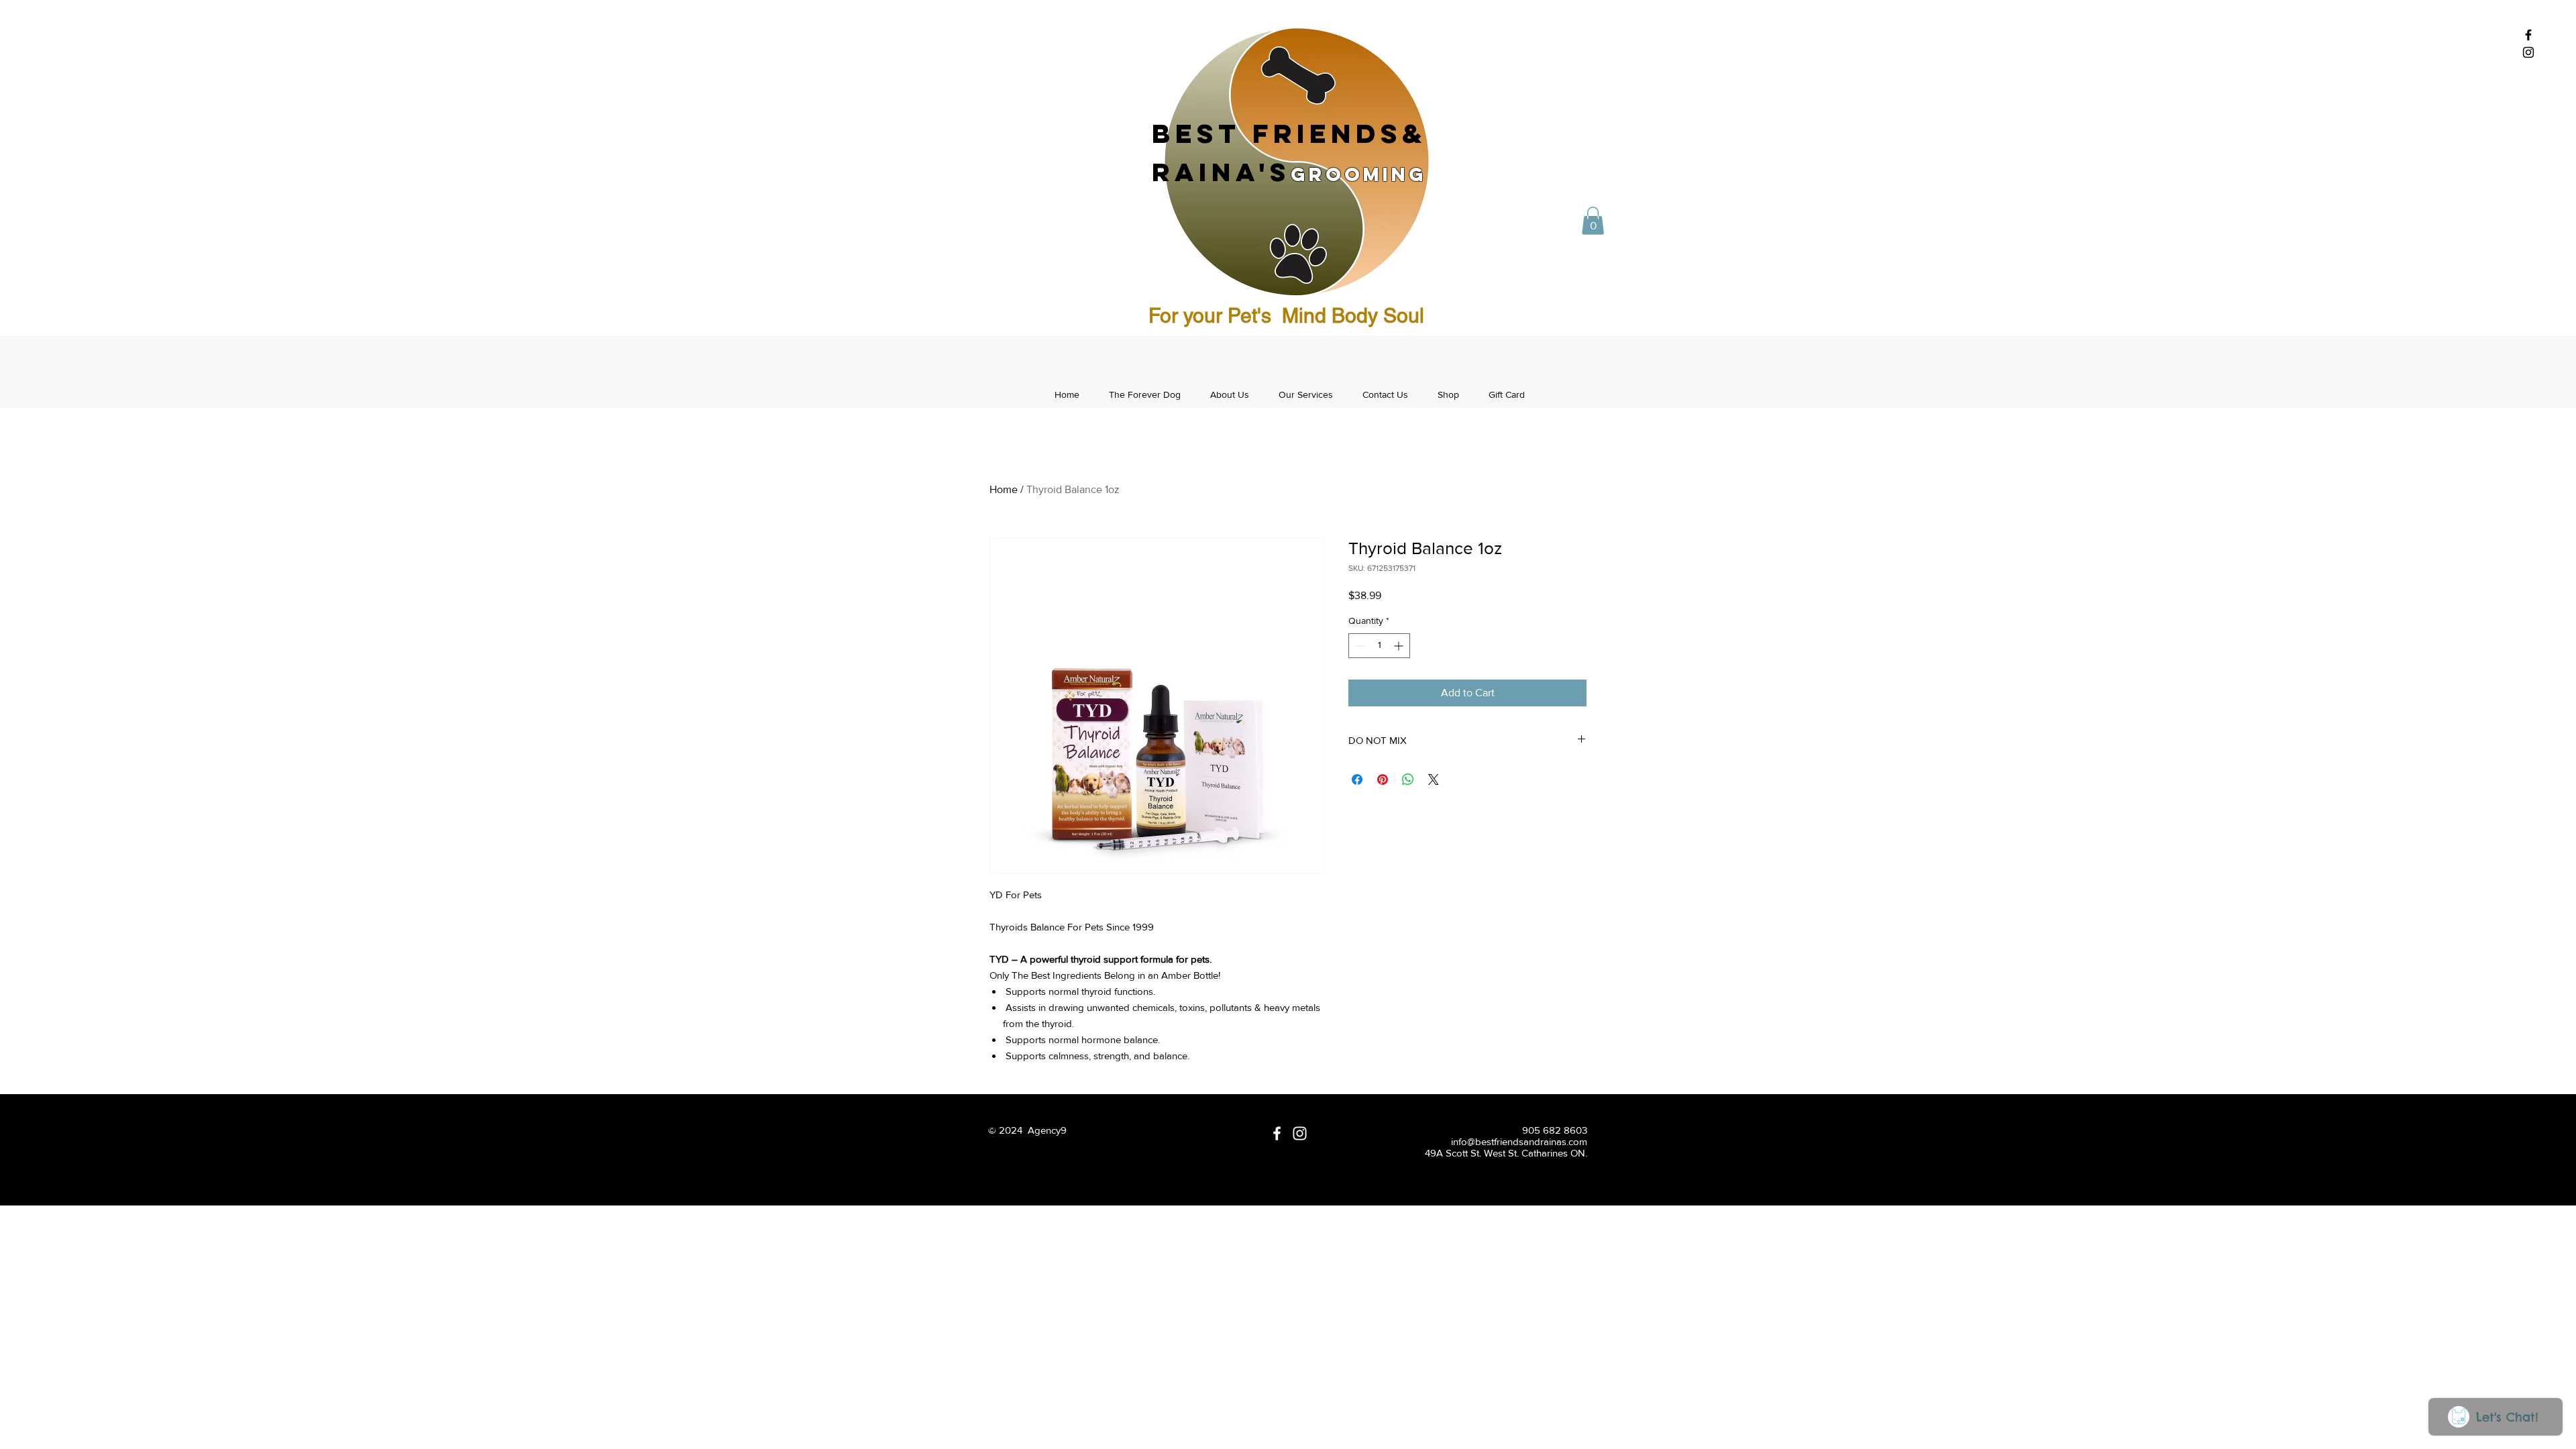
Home (1004, 489)
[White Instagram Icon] (1300, 1133)
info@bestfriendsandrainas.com (1519, 1141)
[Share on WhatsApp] (1408, 780)
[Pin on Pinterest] (1383, 780)
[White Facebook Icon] (1277, 1133)
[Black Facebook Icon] (2528, 35)
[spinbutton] (1379, 646)
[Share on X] (1434, 780)
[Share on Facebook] (1357, 780)
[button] (1593, 221)
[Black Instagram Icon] (2528, 52)
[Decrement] (1359, 646)
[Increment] (1400, 646)
